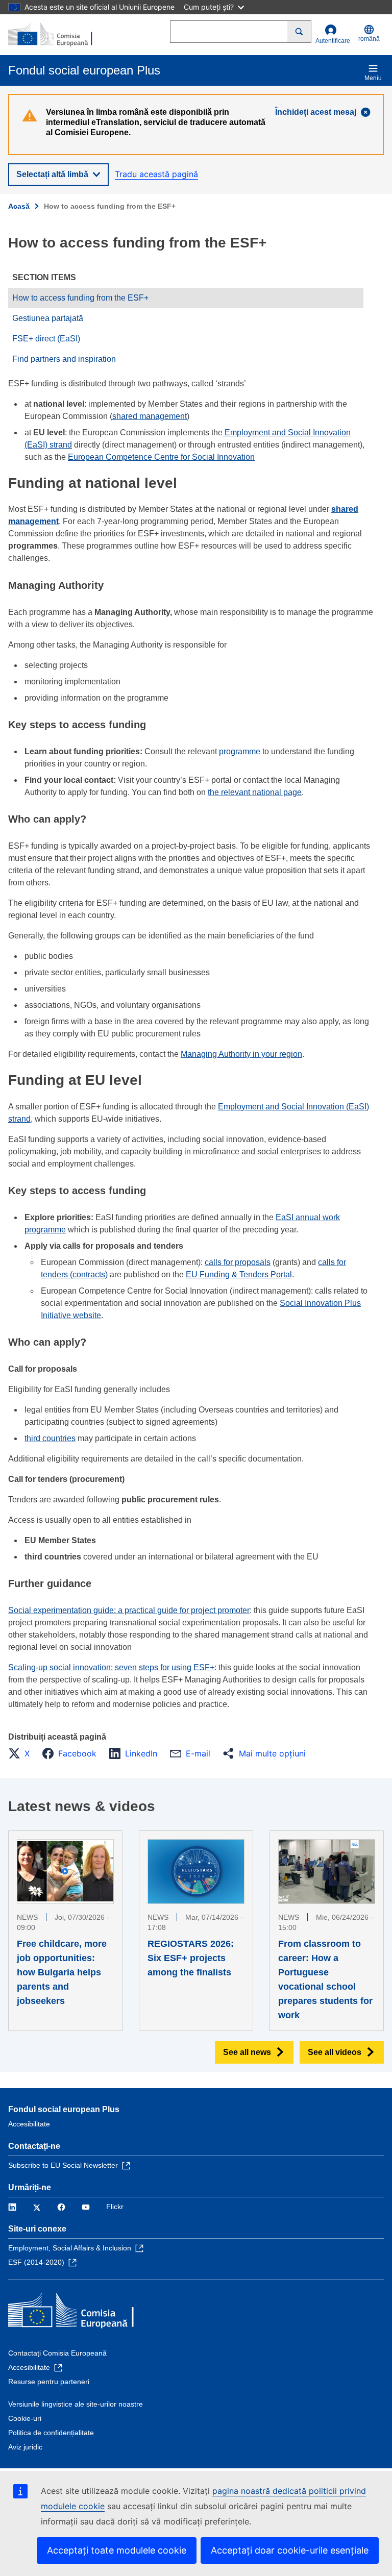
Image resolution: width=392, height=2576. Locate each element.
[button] (22, 1753)
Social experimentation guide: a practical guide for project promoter (129, 1610)
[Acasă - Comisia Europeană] (58, 35)
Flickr (115, 2207)
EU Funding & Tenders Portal (239, 1274)
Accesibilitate (29, 2124)
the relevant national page (255, 792)
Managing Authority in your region (241, 1054)
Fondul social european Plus (64, 2109)
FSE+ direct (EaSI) (46, 339)
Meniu (373, 78)
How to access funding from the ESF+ (80, 298)
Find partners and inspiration (64, 359)
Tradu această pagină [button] (156, 174)
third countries (50, 1438)
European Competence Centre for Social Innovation (161, 457)
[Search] (299, 32)
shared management (150, 416)
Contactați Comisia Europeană (57, 2353)
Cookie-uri (25, 2418)
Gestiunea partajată (48, 318)
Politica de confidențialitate (51, 2433)
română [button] (369, 39)
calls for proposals (238, 1262)
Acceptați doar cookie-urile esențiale (290, 2550)
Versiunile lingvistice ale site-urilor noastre (76, 2404)
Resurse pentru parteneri (49, 2382)
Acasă (19, 206)
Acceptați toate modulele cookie (117, 2550)
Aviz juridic (25, 2447)
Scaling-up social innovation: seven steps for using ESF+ (111, 1667)
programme (240, 751)
